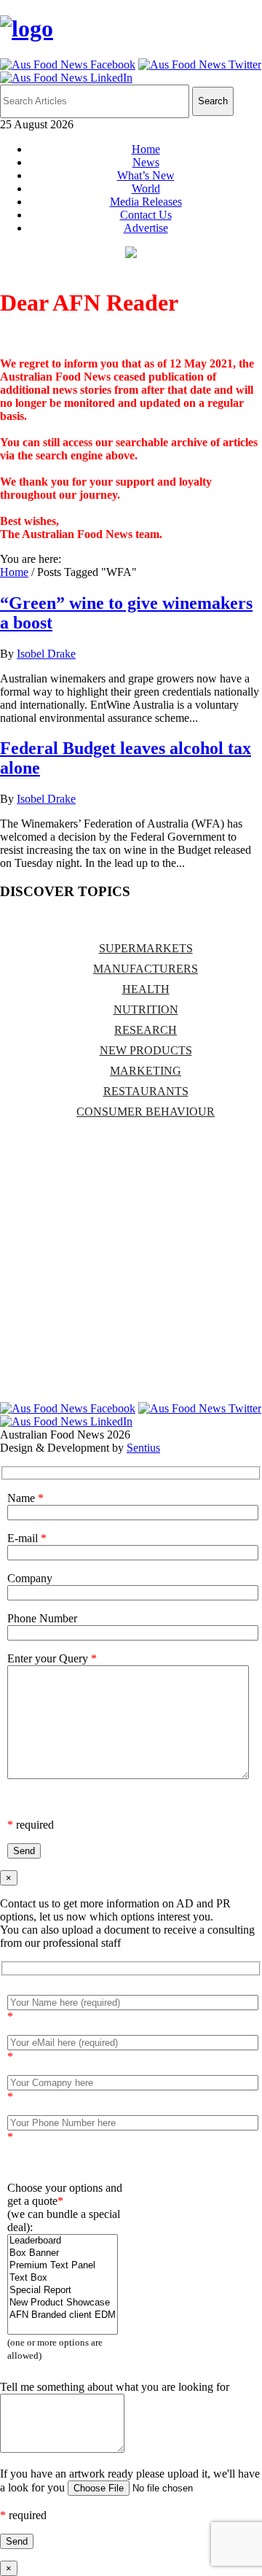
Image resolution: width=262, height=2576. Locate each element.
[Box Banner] (63, 2253)
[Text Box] (63, 2278)
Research (146, 1030)
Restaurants (146, 1091)
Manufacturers (146, 969)
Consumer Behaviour (146, 1112)
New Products (146, 1050)
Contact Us (146, 215)
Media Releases (146, 202)
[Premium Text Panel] (63, 2266)
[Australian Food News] (27, 28)
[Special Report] (63, 2291)
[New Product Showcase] (63, 2303)
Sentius (143, 1448)
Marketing (146, 1071)
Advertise (146, 228)
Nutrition (146, 1009)
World (146, 188)
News (146, 162)
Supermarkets (146, 948)
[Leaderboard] (63, 2241)
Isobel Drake (46, 654)
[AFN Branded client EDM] (63, 2315)
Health (146, 989)
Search (213, 101)
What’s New (146, 175)
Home (146, 149)
